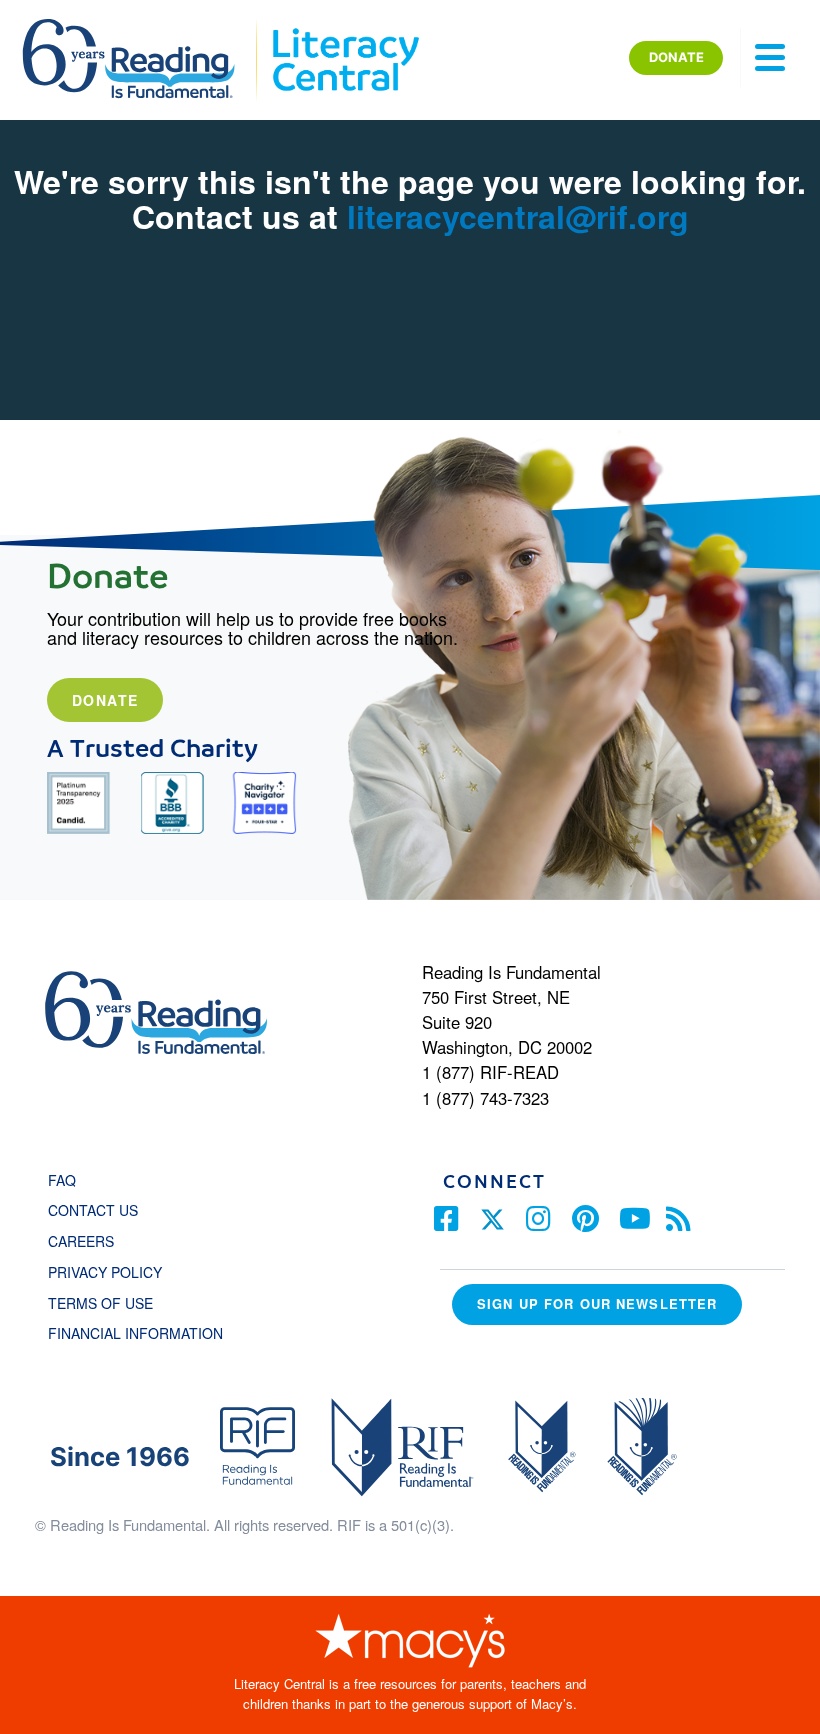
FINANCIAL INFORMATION (135, 1333)
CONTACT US (99, 1210)
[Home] (142, 28)
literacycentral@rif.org (518, 216)
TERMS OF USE (110, 1303)
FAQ (62, 1180)
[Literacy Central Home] (344, 28)
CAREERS (81, 1241)
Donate (105, 700)
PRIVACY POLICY (105, 1272)
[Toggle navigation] (770, 58)
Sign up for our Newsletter (597, 1303)
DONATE (676, 57)
